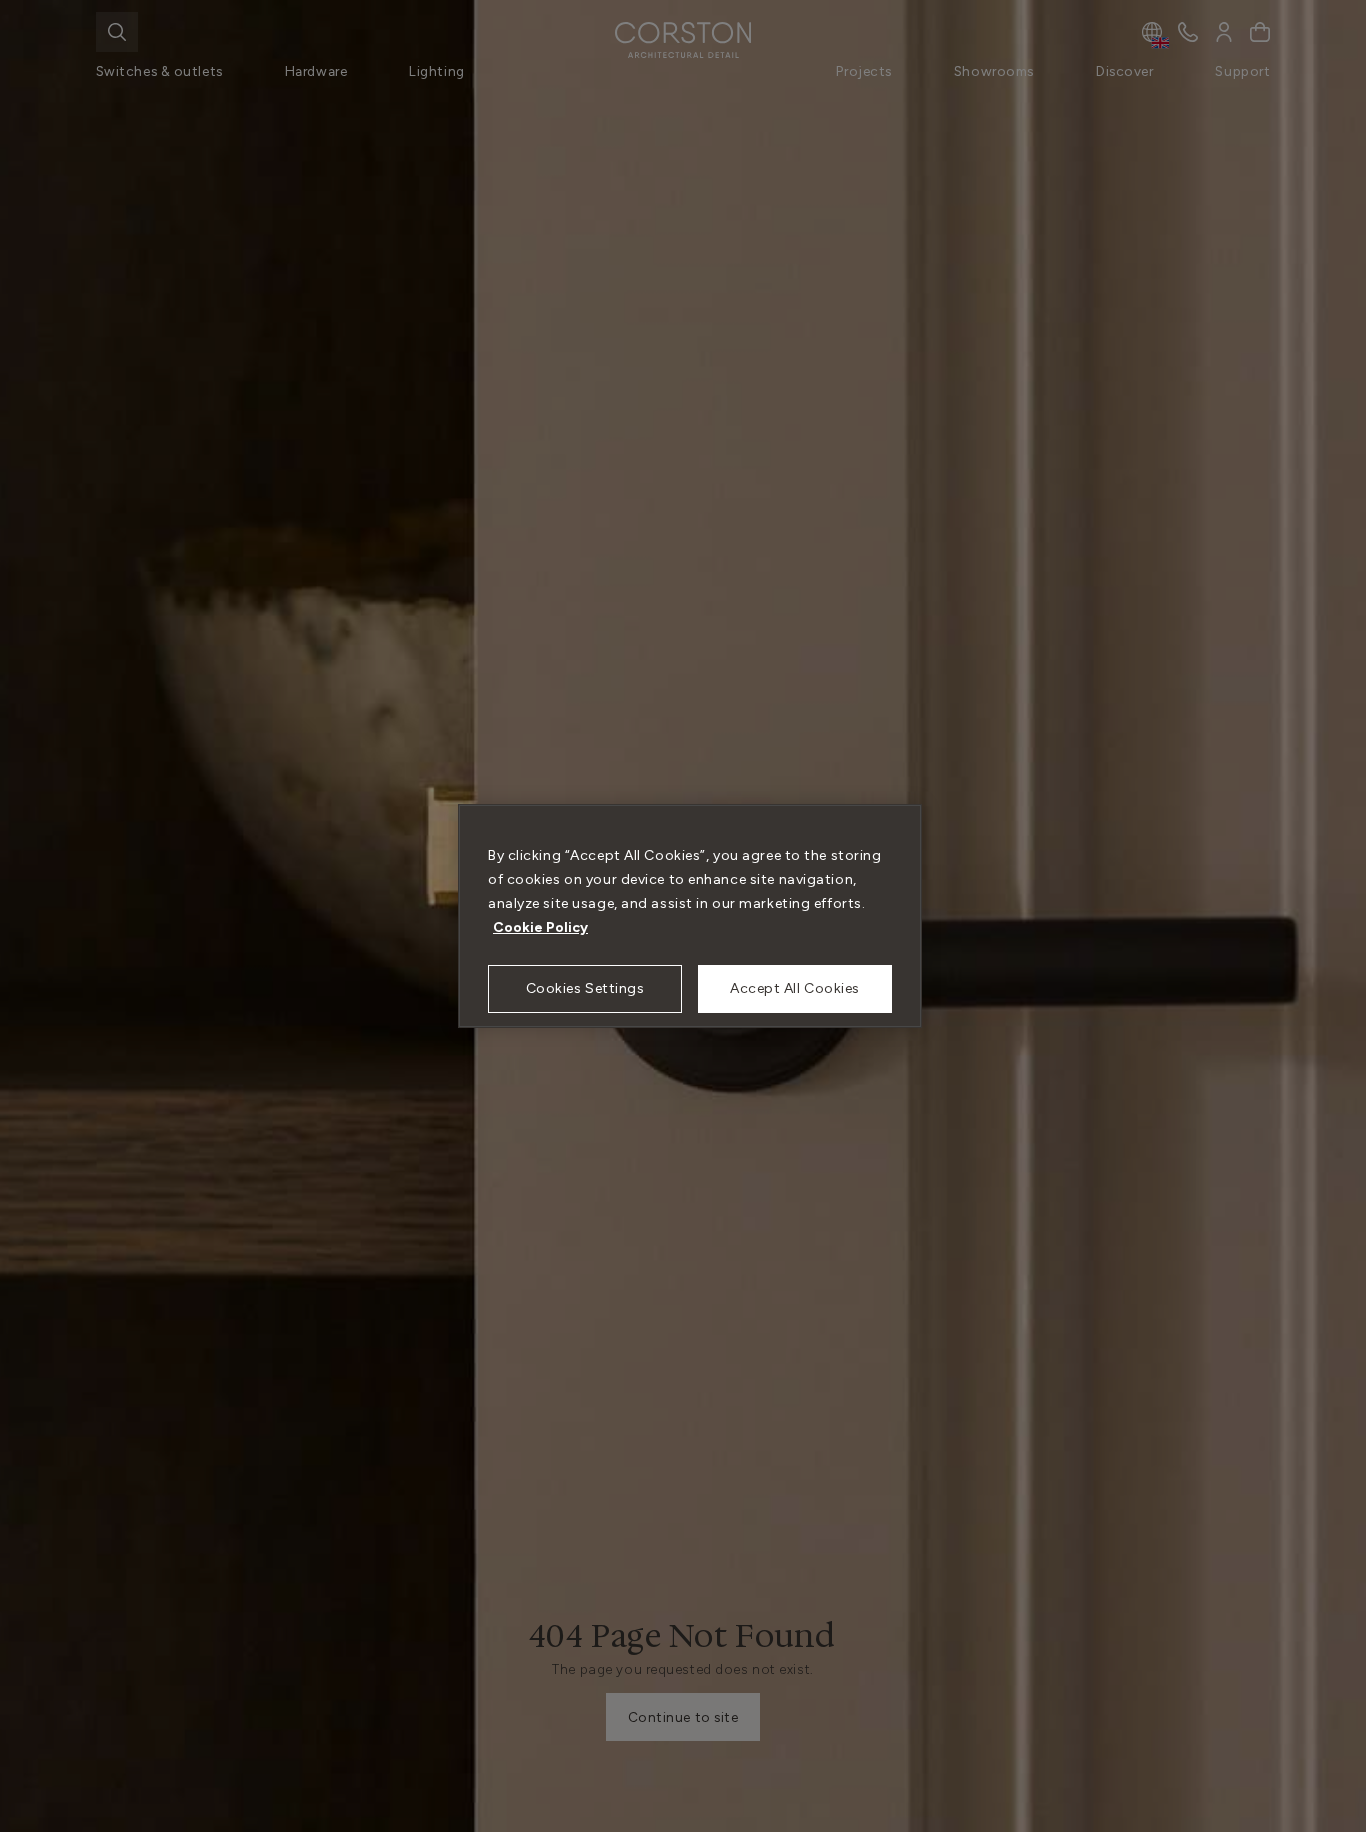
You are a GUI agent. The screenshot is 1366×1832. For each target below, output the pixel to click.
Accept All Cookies (795, 988)
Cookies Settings (585, 988)
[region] (690, 916)
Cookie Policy (540, 927)
